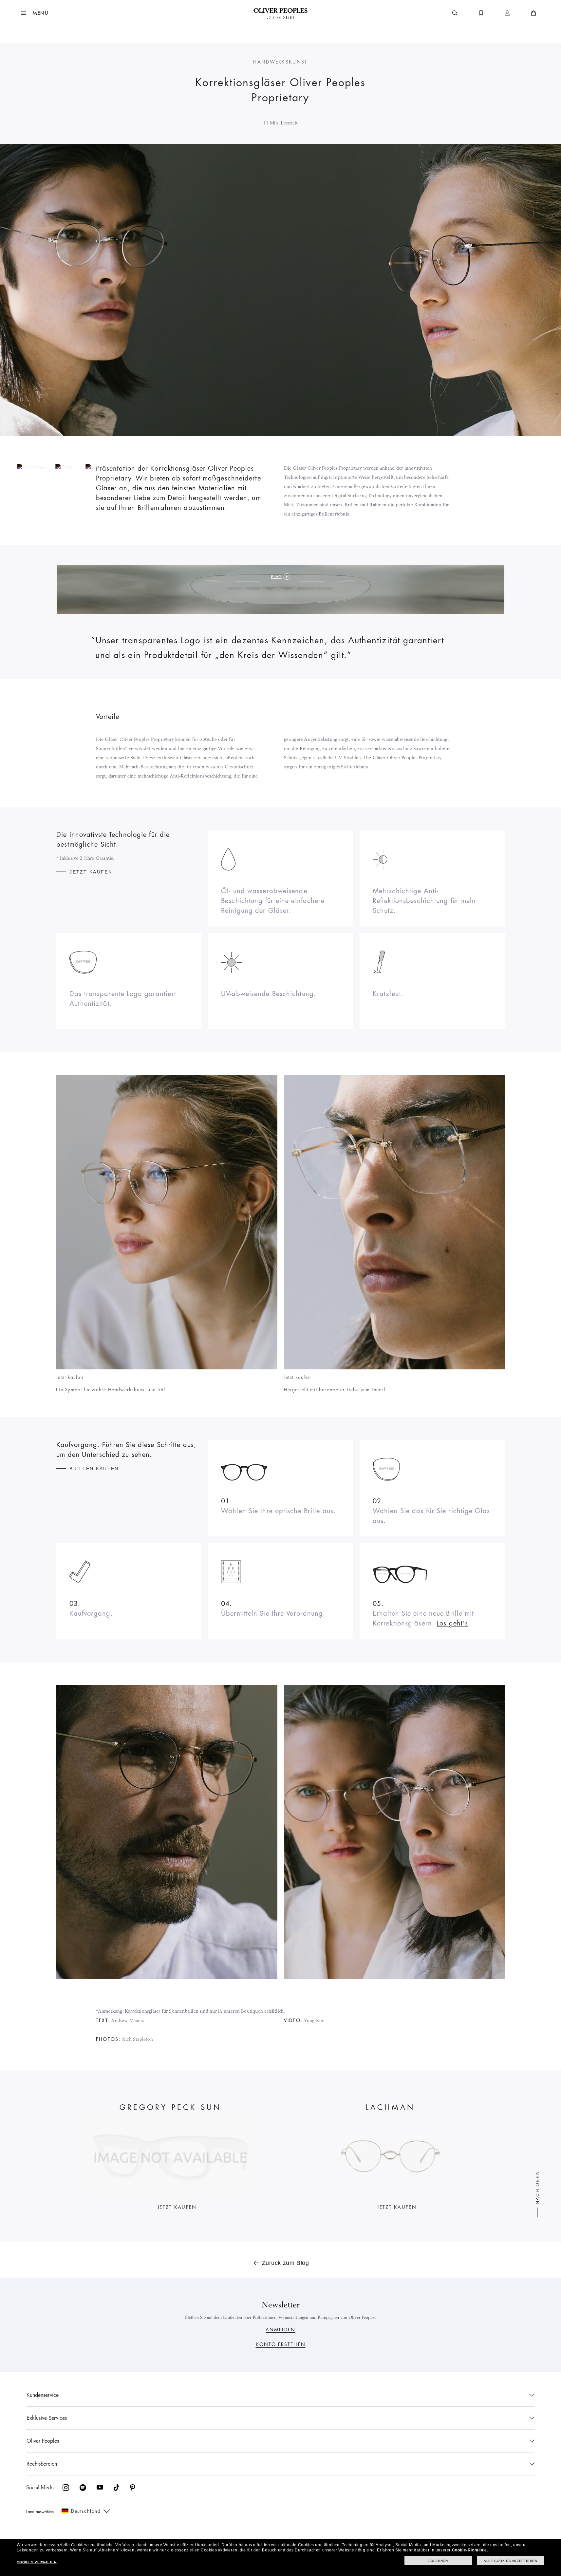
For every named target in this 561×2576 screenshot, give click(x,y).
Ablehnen (438, 2561)
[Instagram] (104, 467)
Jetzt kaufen (91, 872)
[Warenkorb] (533, 13)
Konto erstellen (281, 2344)
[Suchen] (455, 13)
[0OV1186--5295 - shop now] (171, 2154)
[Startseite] (280, 13)
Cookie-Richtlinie (469, 2550)
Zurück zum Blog (286, 2263)
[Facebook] (36, 467)
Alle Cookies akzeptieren (510, 2561)
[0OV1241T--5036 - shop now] (390, 2154)
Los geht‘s (452, 1623)
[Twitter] (70, 467)
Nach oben (538, 2187)
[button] (35, 13)
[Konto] (507, 13)
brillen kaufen (94, 1469)
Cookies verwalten (37, 2562)
